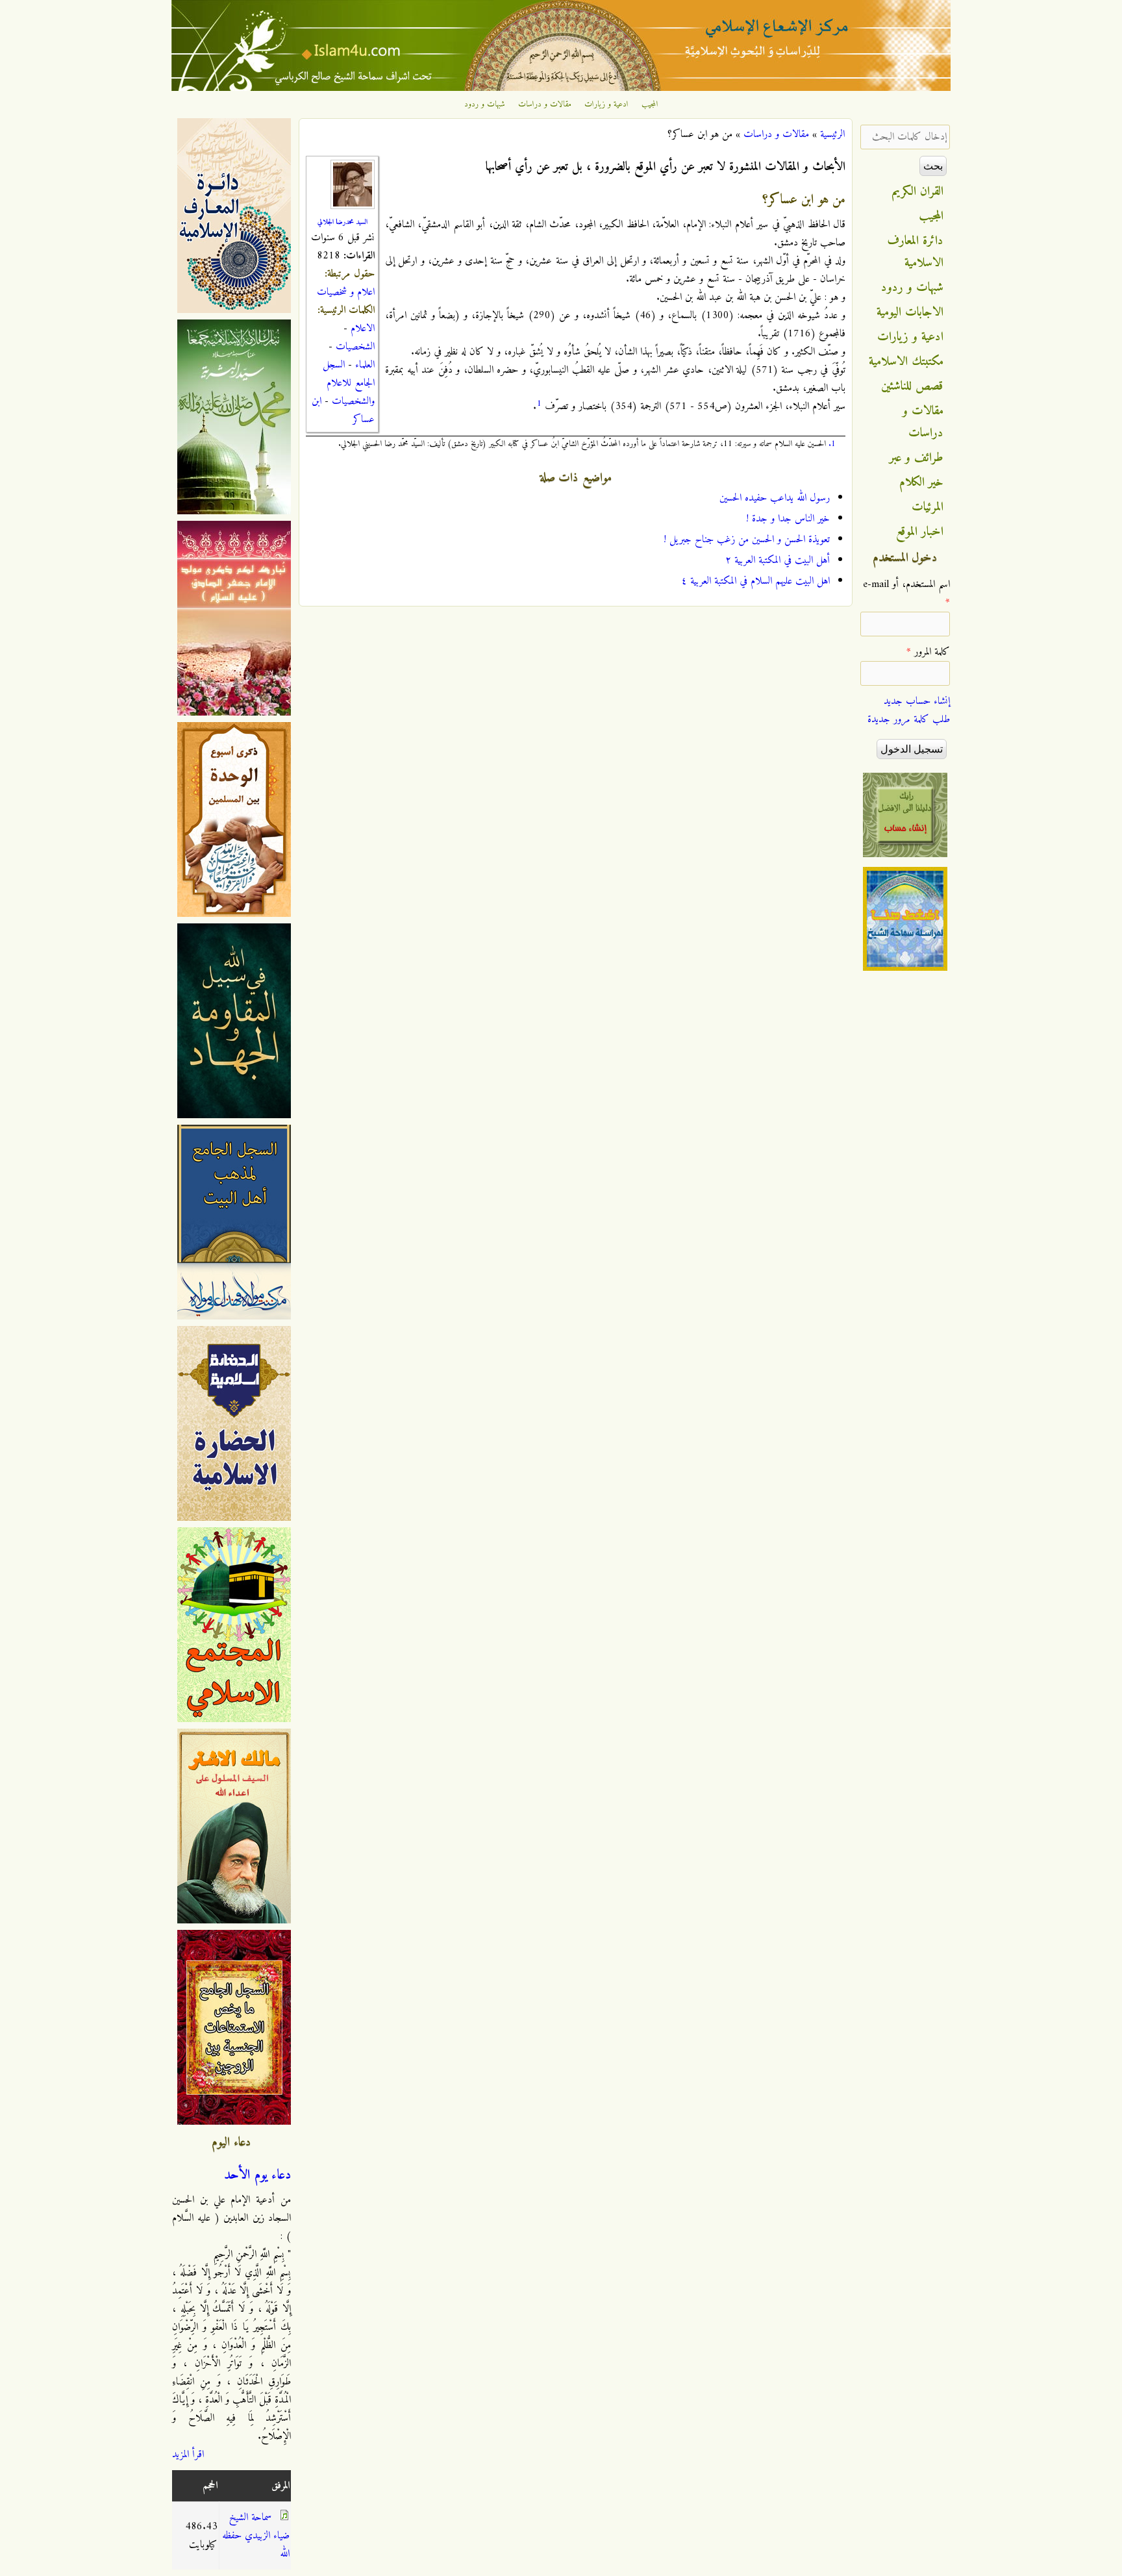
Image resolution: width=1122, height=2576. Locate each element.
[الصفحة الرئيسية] (561, 88)
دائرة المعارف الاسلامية (916, 252)
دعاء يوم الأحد (257, 2175)
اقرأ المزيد (188, 2455)
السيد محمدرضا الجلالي (343, 222)
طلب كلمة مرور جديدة (909, 719)
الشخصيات (355, 347)
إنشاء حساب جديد (917, 701)
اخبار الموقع (920, 532)
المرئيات (928, 507)
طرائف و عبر (916, 458)
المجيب (650, 105)
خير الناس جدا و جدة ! (788, 519)
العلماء (365, 365)
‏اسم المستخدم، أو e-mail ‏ (906, 594)
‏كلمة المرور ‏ (928, 652)
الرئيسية (832, 134)
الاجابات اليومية (910, 312)
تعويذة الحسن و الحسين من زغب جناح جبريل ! (747, 540)
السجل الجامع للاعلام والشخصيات (349, 383)
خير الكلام (921, 482)
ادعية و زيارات (606, 105)
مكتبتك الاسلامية (906, 362)
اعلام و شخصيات (346, 292)
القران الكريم (918, 192)
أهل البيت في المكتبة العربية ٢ (778, 560)
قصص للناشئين (912, 386)
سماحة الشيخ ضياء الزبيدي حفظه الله (256, 2536)
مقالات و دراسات (545, 105)
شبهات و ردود (485, 105)
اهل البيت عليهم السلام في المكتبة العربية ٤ (755, 581)
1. (832, 444)
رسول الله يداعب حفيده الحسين (775, 498)
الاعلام (363, 329)
